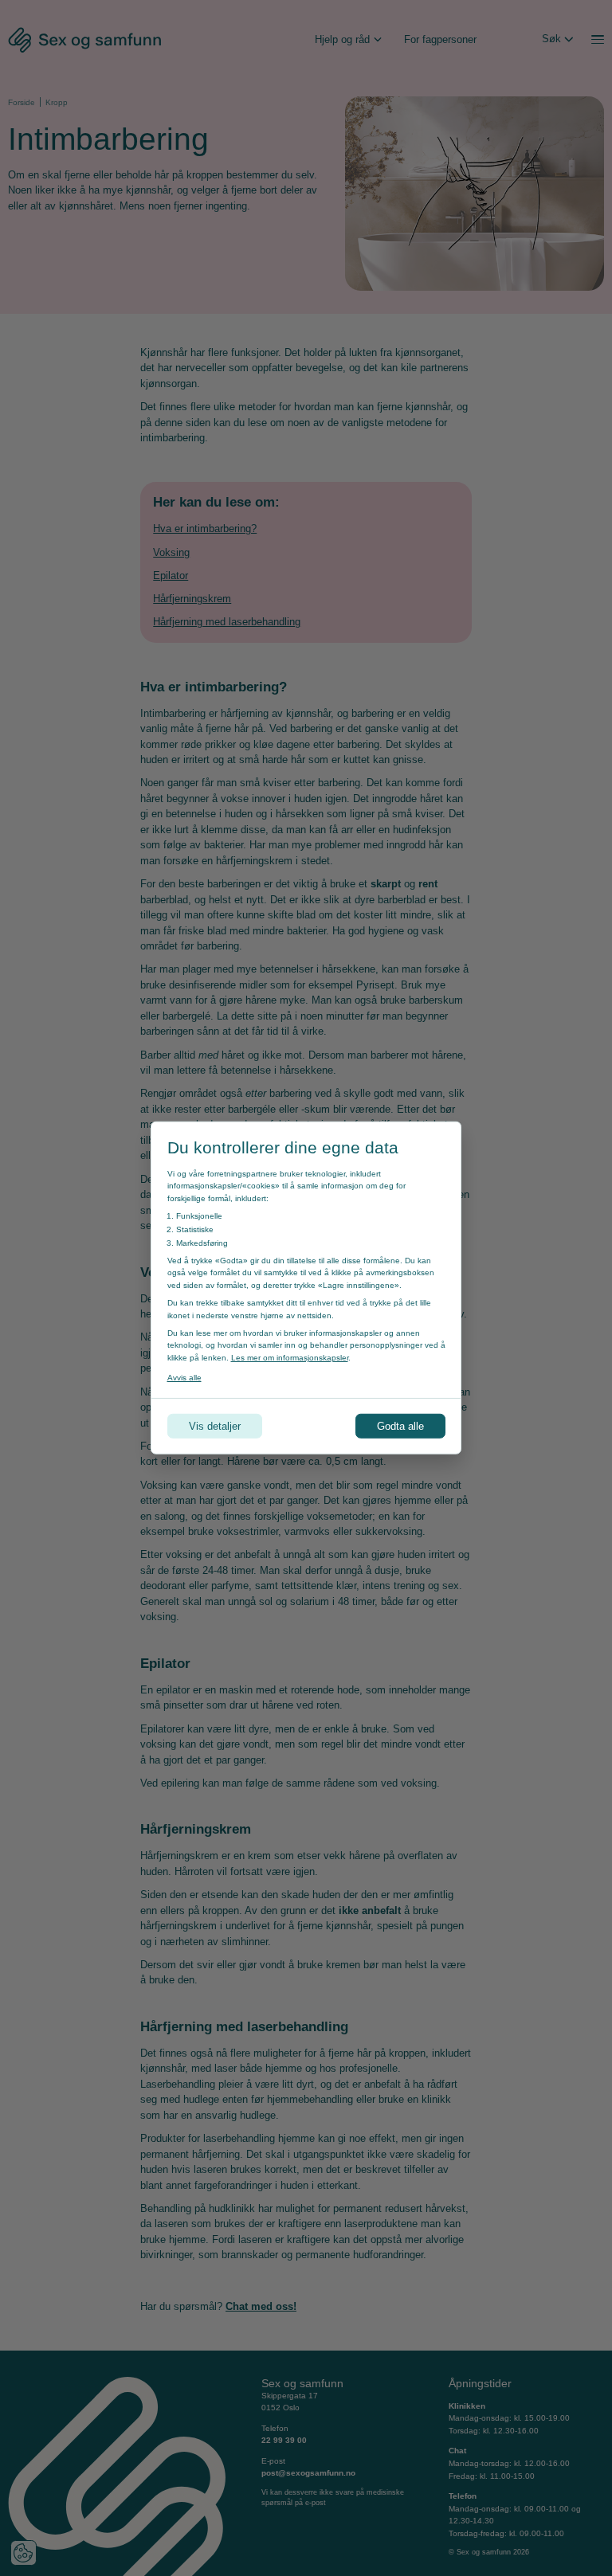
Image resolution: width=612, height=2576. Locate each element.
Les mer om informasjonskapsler (290, 1358)
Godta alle (400, 1426)
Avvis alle (184, 1378)
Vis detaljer (215, 1426)
